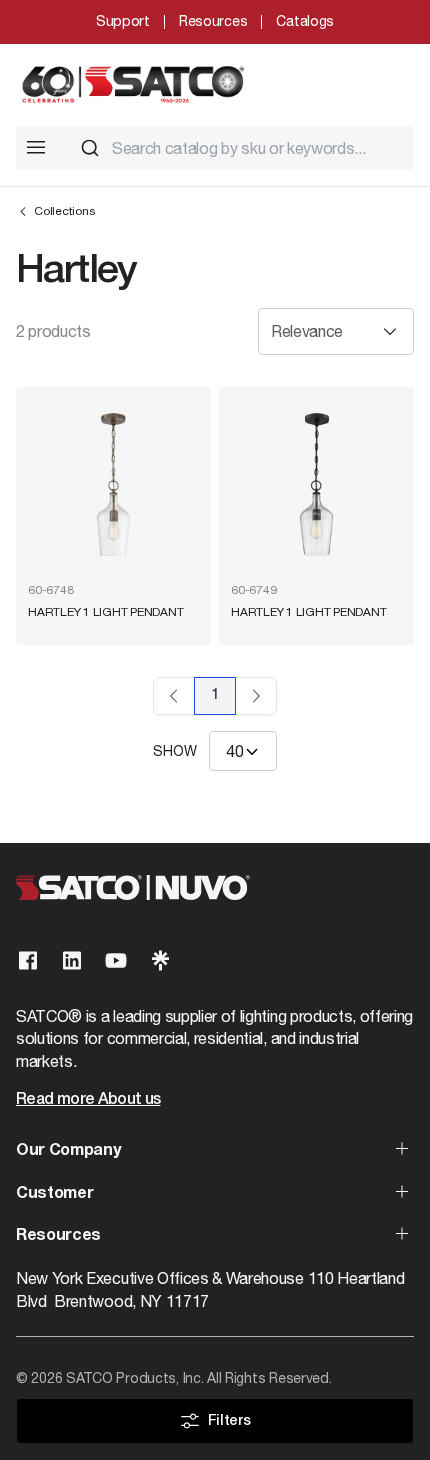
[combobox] (239, 148)
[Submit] (90, 148)
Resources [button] (58, 1236)
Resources (213, 21)
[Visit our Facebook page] (28, 960)
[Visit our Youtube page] (116, 960)
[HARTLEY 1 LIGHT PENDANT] (113, 484)
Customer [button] (54, 1194)
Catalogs (305, 21)
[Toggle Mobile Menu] (36, 147)
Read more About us (88, 1100)
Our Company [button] (68, 1151)
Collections (64, 211)
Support (123, 21)
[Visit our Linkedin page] (72, 960)
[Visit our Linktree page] (160, 960)
